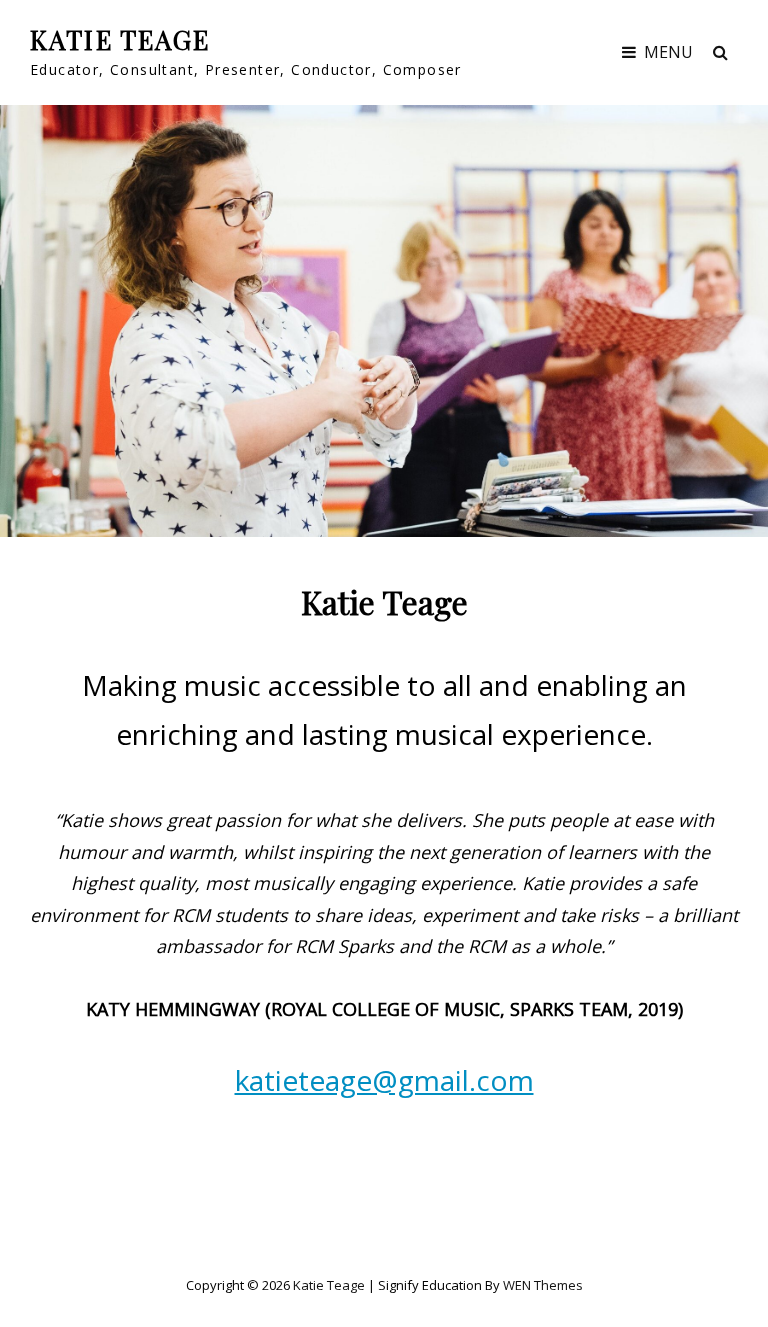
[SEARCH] (720, 52)
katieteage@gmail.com (384, 1080)
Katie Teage (120, 39)
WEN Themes (543, 1285)
